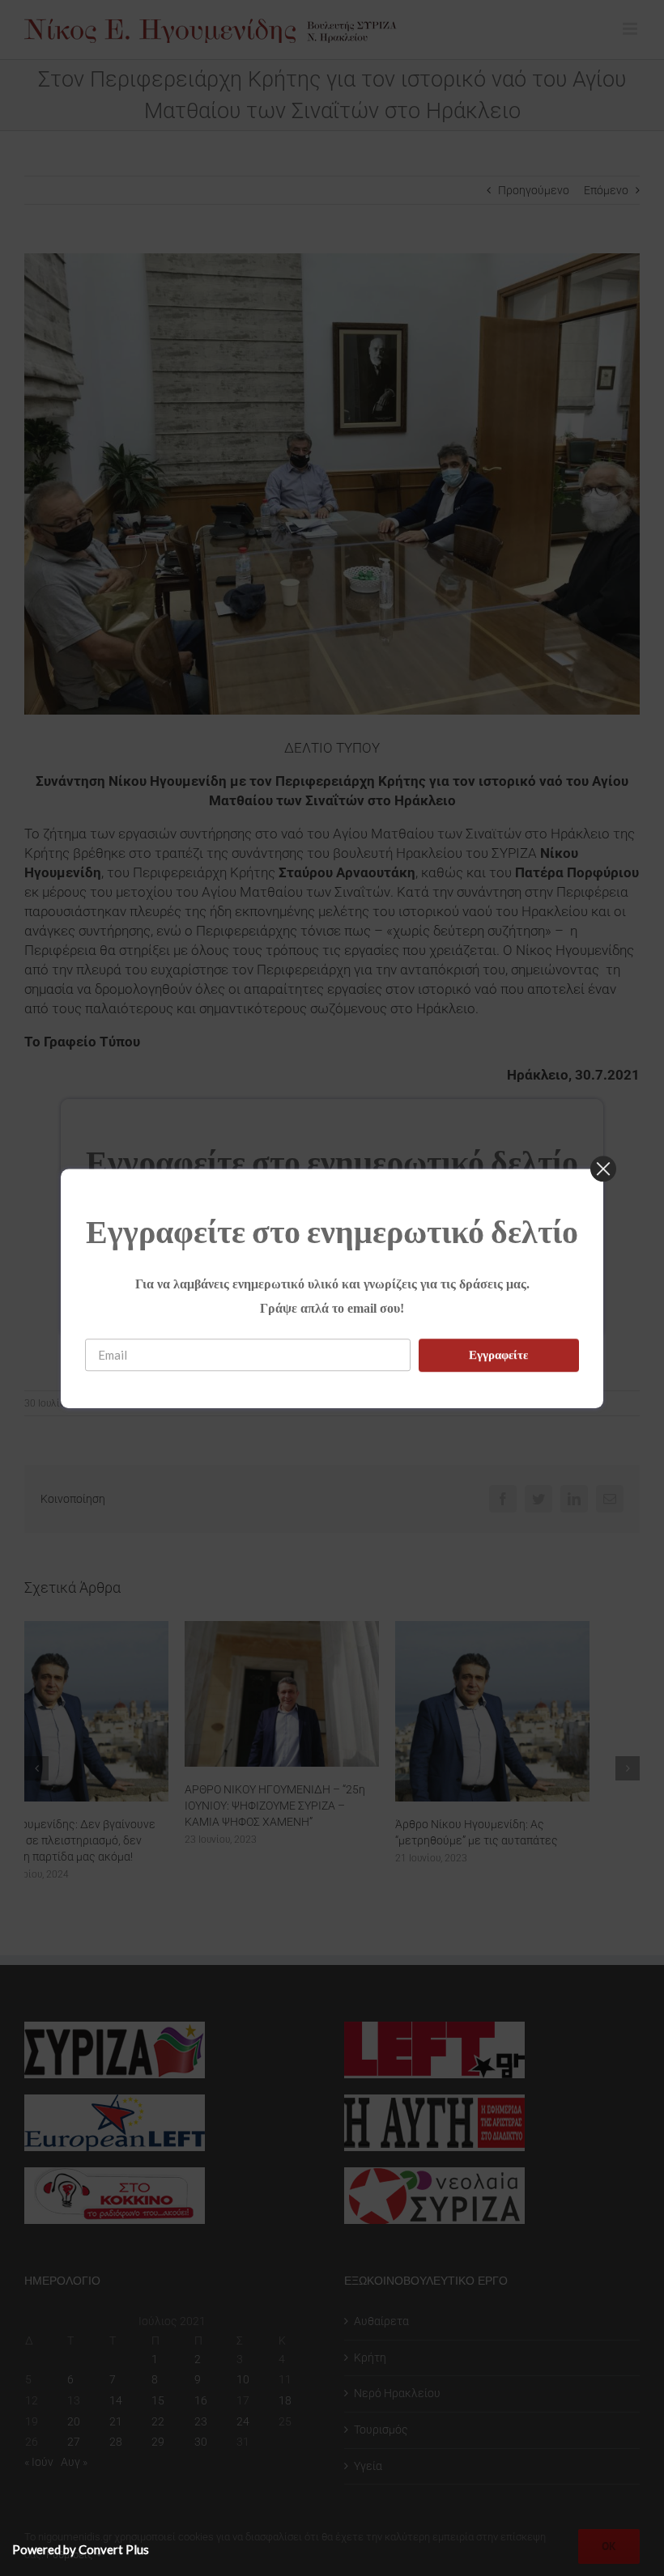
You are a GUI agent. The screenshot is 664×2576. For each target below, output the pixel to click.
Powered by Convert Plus (81, 2549)
